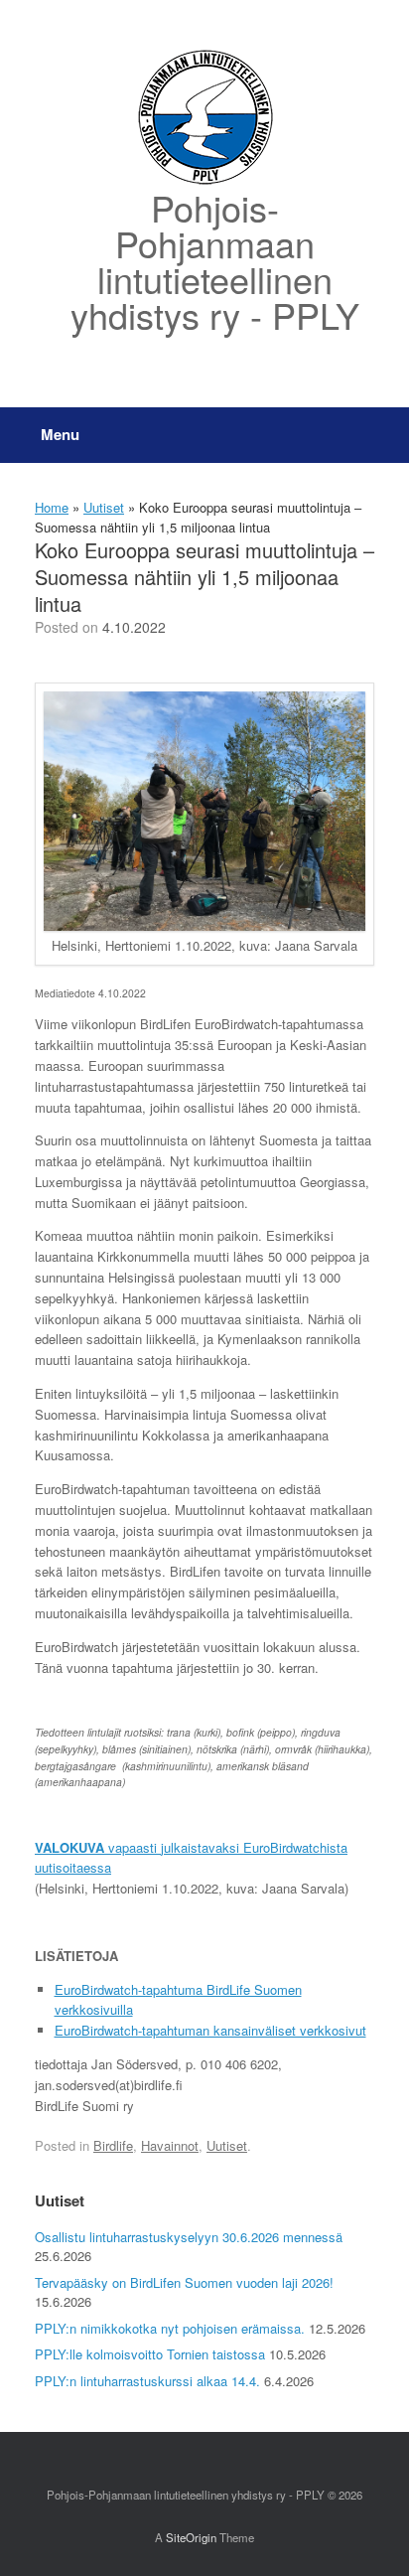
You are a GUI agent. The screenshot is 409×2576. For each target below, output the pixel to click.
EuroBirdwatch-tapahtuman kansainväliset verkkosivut (210, 2030)
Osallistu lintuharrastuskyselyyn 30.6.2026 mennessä (189, 2237)
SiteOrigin (191, 2537)
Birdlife (113, 2145)
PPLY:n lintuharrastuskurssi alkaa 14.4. (147, 2381)
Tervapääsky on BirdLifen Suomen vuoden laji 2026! (184, 2282)
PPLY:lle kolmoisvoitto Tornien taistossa (150, 2354)
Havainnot (170, 2145)
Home (52, 507)
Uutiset (104, 507)
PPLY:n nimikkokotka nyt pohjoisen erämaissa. (170, 2328)
